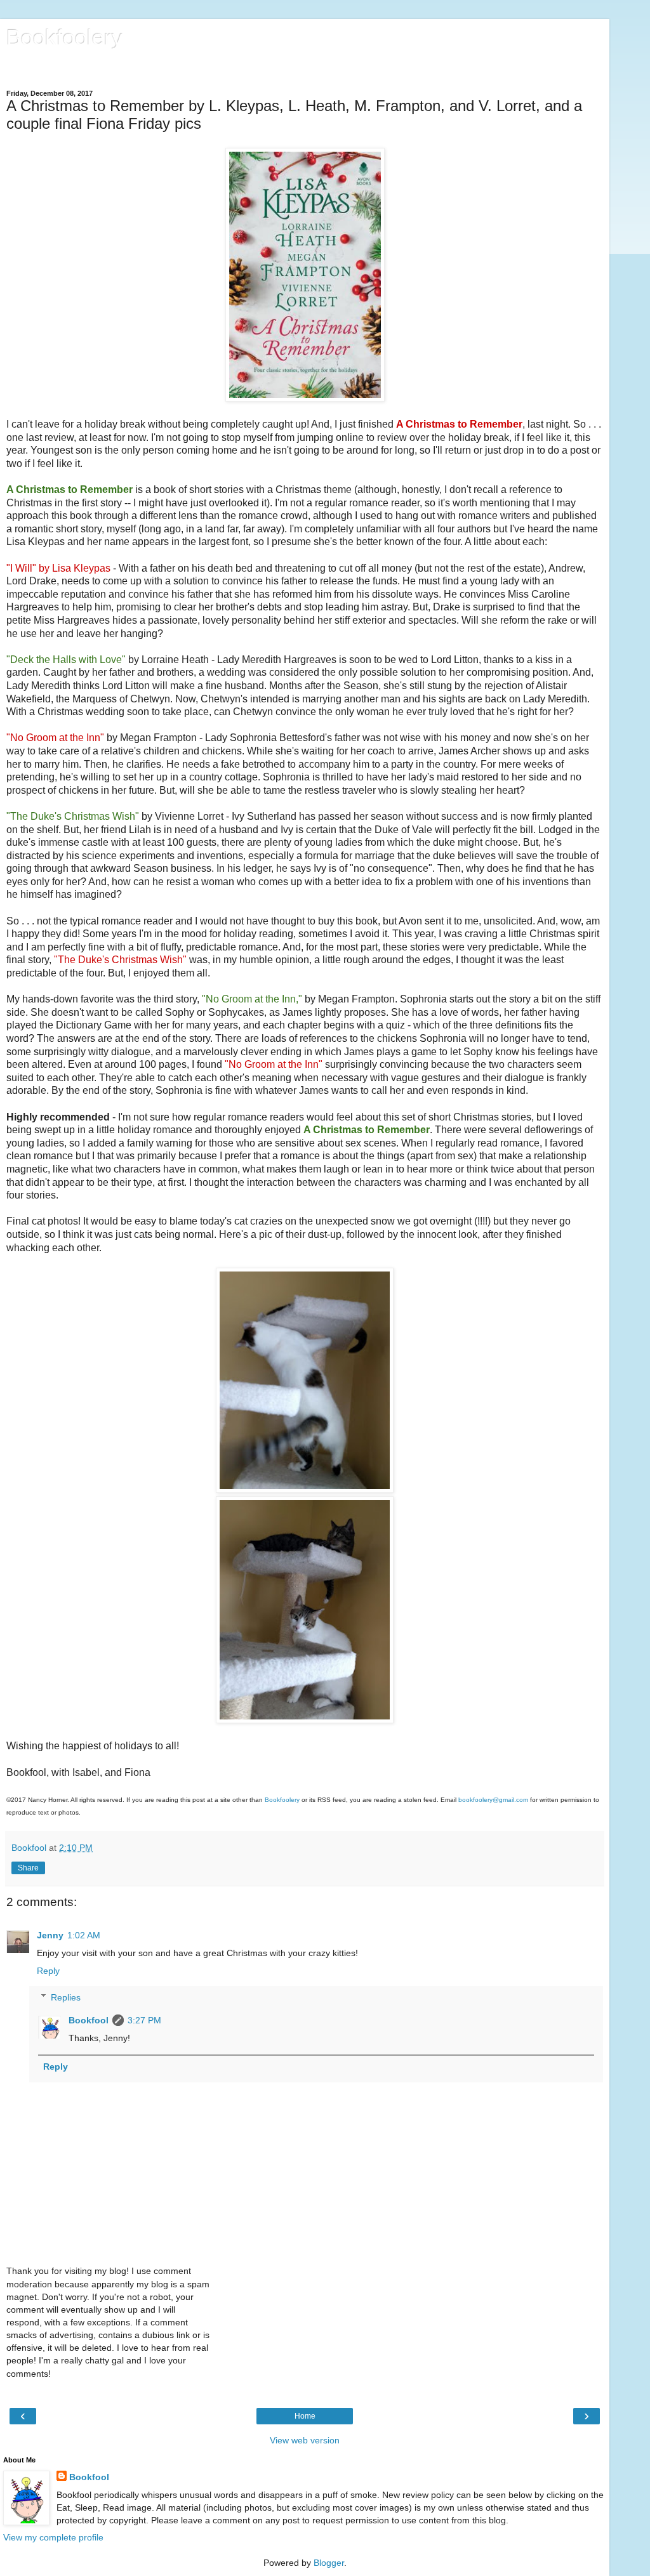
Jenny (50, 1935)
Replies (66, 1997)
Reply (48, 1971)
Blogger (329, 2563)
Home (305, 2416)
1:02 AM (84, 1935)
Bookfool (89, 2020)
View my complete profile (53, 2537)
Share (28, 1868)
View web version (305, 2440)
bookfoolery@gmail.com (493, 1800)
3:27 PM (144, 2020)
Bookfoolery (65, 37)
